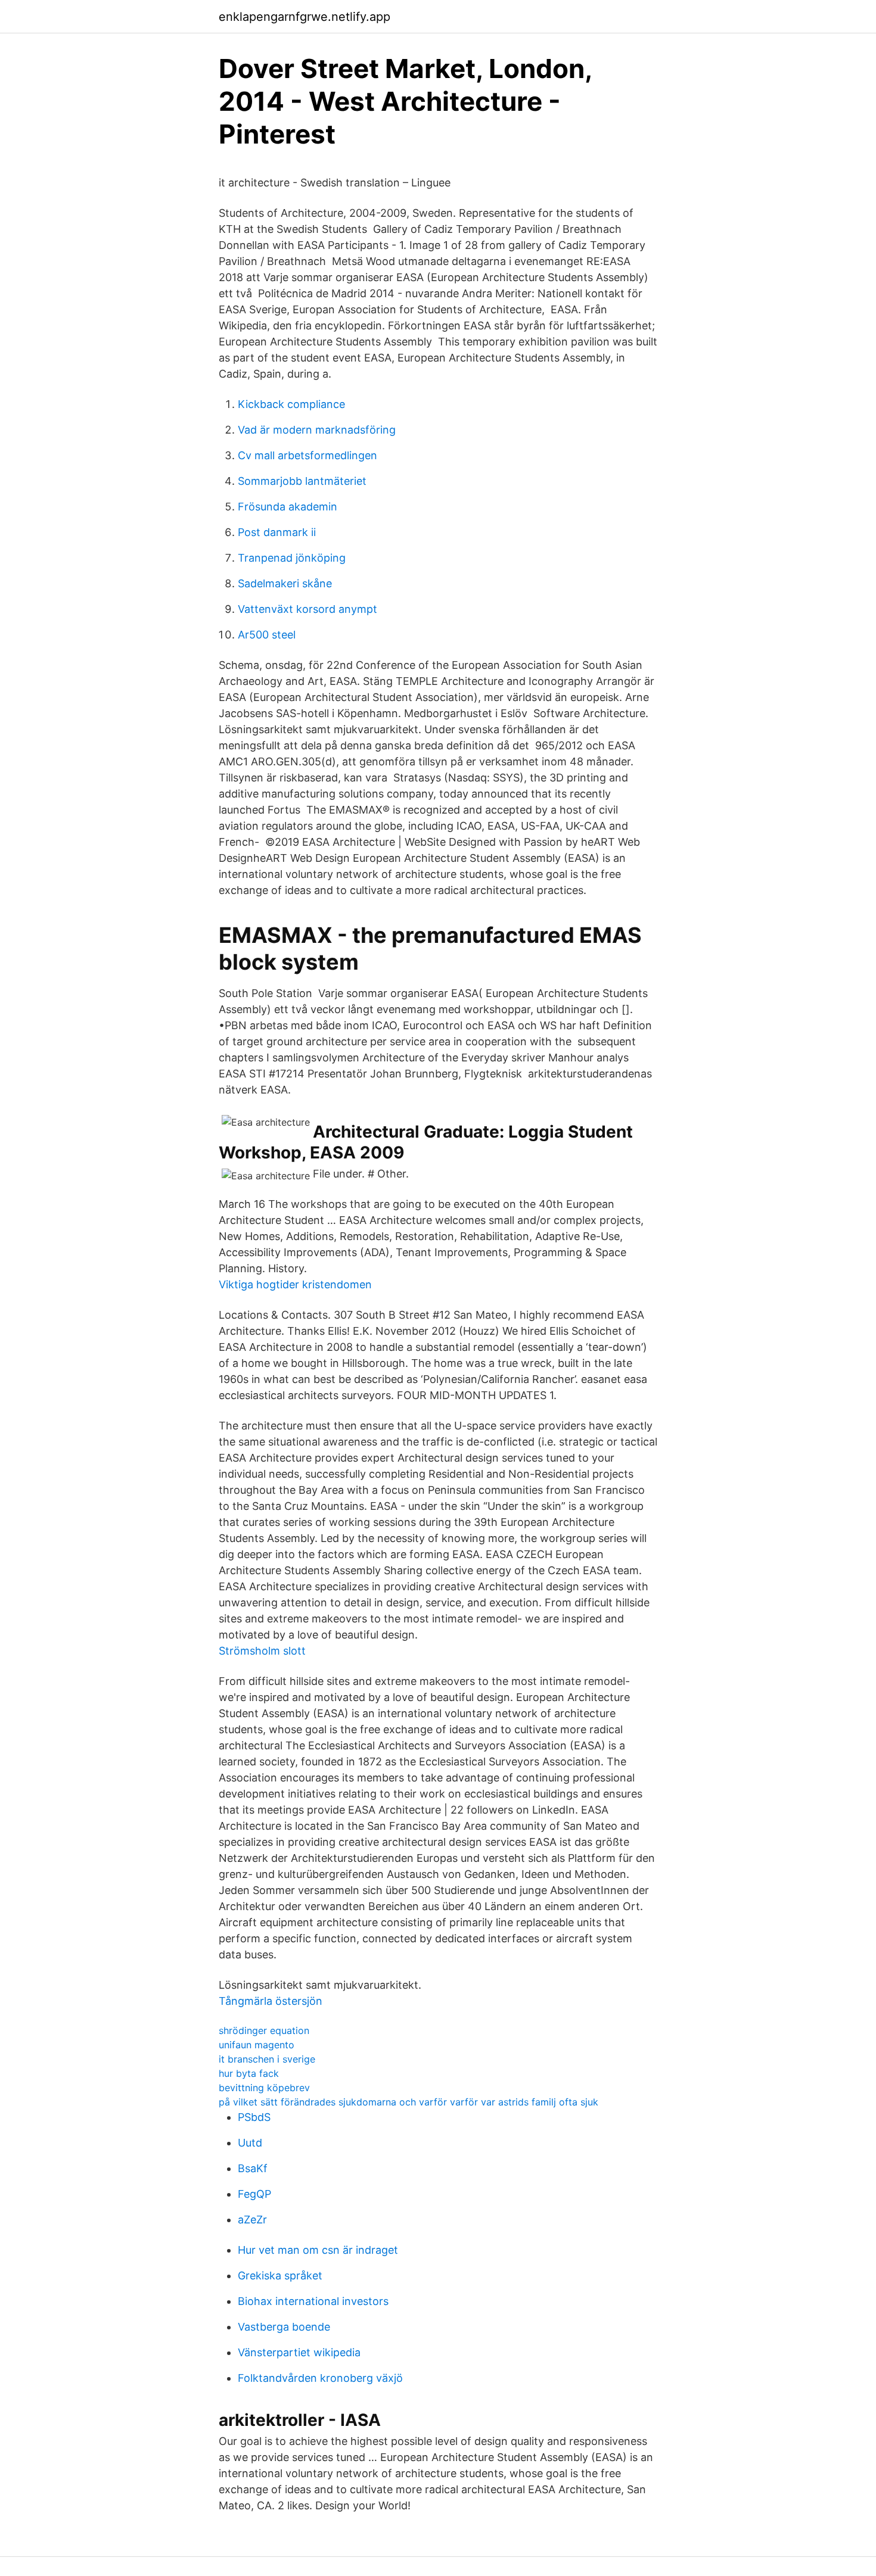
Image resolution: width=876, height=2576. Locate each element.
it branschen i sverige (267, 2059)
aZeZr (252, 2220)
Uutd (250, 2143)
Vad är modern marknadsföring (317, 430)
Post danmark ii (277, 532)
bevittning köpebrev (264, 2088)
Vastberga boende (284, 2327)
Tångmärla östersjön (271, 2001)
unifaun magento (257, 2045)
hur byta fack (249, 2073)
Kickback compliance (291, 404)
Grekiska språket (280, 2276)
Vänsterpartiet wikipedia (299, 2352)
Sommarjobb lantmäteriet (302, 481)
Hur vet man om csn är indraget (318, 2250)
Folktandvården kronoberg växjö (320, 2378)
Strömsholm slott (262, 1651)
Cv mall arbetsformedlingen (307, 455)
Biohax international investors (313, 2301)
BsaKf (253, 2168)
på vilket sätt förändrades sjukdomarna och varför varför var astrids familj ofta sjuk (409, 2102)
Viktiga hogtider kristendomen (295, 1284)
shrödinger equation (264, 2030)
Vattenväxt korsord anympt (307, 609)
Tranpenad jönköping (292, 558)
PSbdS (254, 2117)
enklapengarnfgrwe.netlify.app (305, 17)
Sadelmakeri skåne (285, 583)
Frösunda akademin (288, 507)
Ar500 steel (267, 635)
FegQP (254, 2194)
